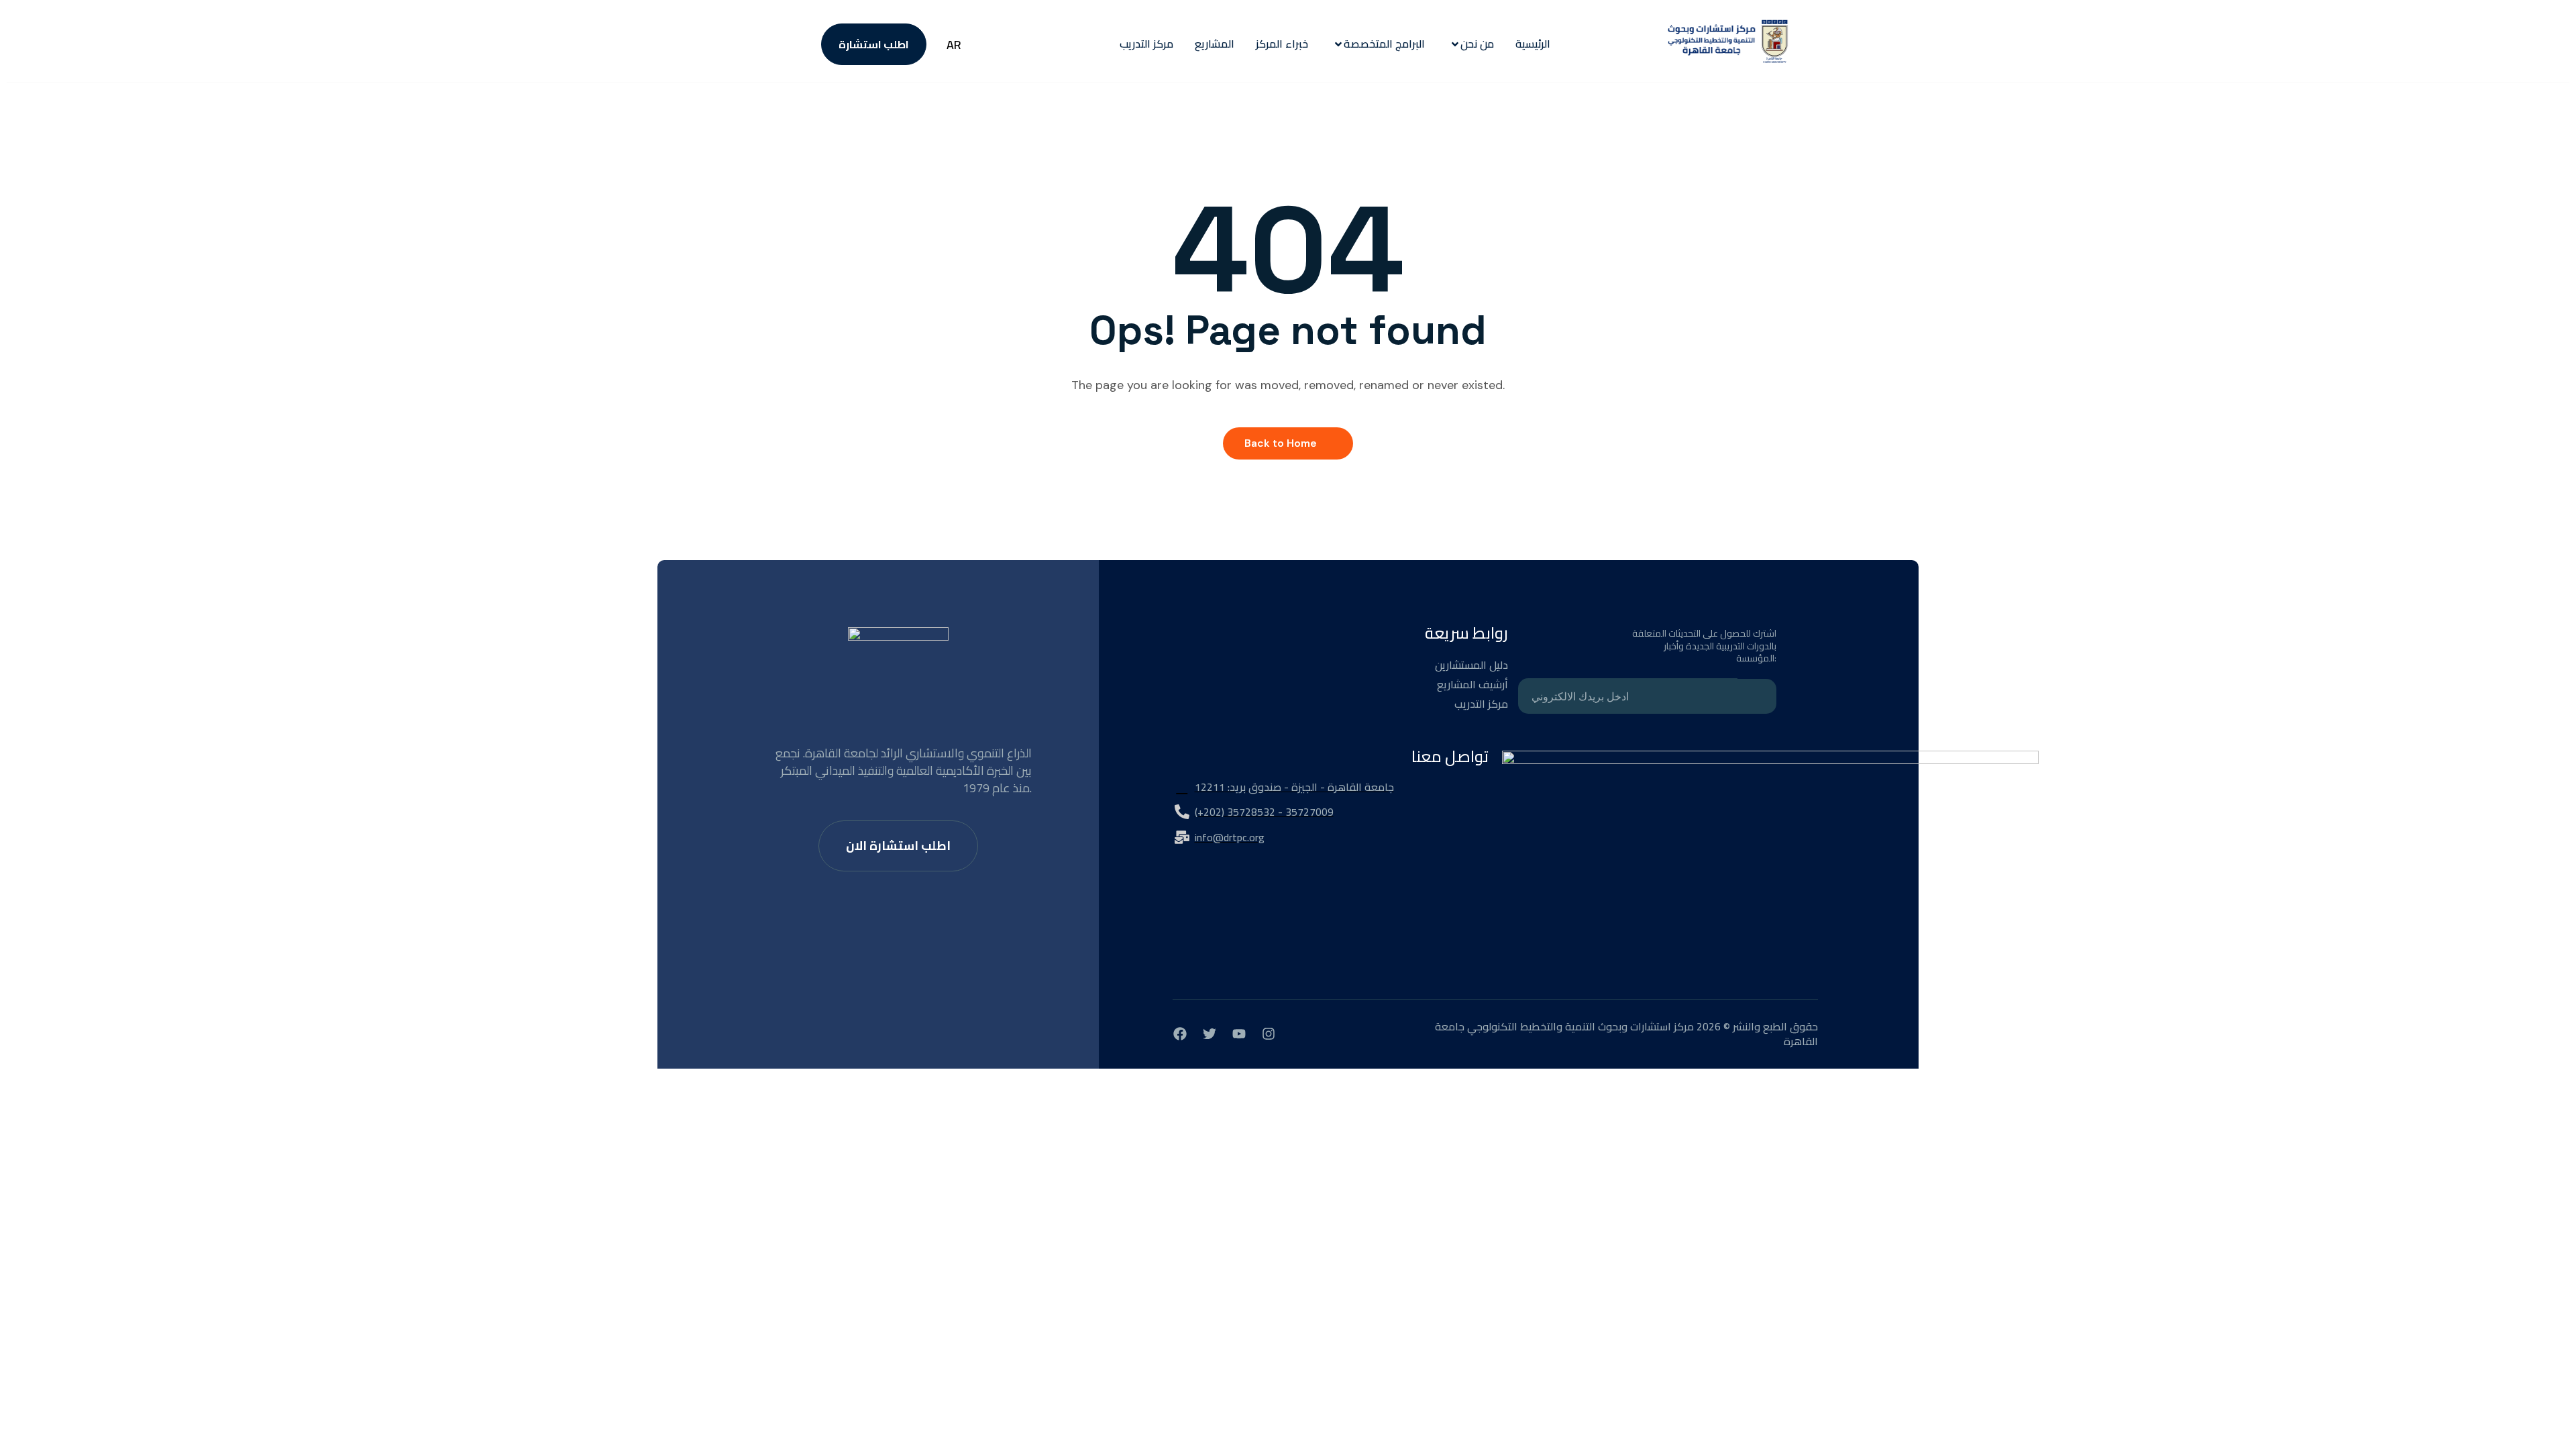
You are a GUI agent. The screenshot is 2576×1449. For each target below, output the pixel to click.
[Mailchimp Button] (1757, 696)
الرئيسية (1533, 44)
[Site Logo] (1728, 44)
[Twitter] (1210, 1034)
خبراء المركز (1282, 44)
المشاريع (1215, 44)
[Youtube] (1239, 1034)
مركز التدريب (1146, 44)
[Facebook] (1180, 1034)
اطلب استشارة (874, 44)
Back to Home (1281, 443)
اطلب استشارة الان (898, 846)
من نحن (1477, 44)
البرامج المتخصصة (1384, 44)
